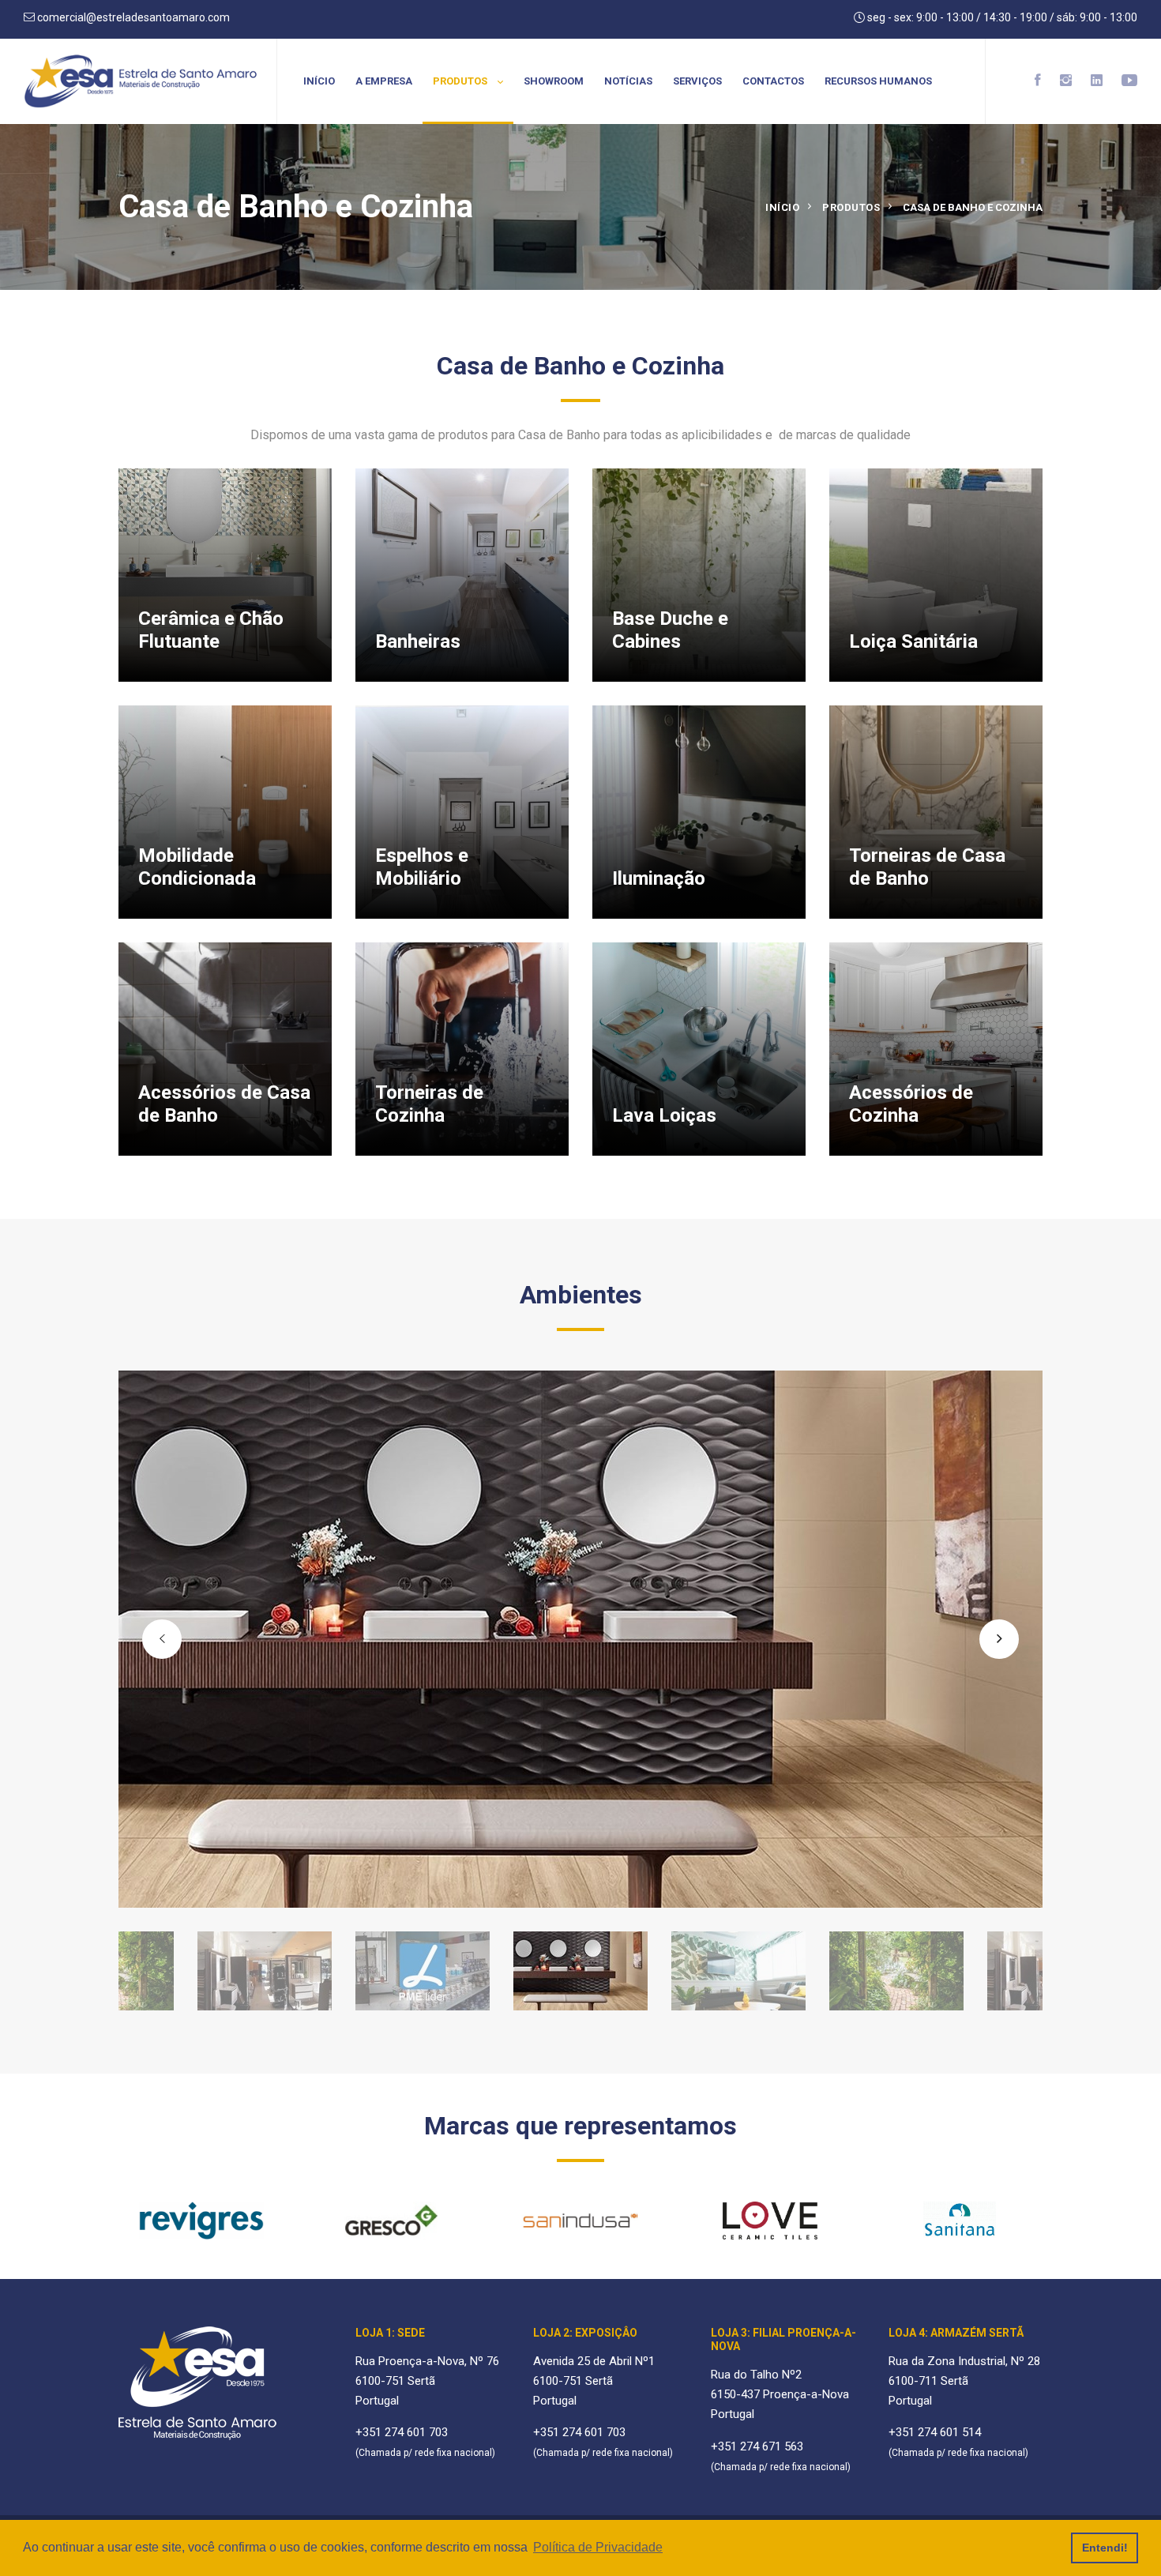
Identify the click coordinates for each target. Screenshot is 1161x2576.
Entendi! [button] (1105, 2548)
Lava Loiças (664, 1115)
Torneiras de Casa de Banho (927, 867)
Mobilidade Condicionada (197, 867)
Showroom (554, 81)
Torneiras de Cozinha (429, 1104)
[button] (162, 1639)
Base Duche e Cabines (670, 630)
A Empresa (384, 81)
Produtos (461, 81)
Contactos (773, 81)
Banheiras (418, 641)
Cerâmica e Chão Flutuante (211, 630)
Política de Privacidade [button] (598, 2547)
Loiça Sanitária (913, 641)
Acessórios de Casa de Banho (224, 1104)
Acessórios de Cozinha (911, 1104)
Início (319, 81)
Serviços (697, 81)
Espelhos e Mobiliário (422, 867)
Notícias (628, 81)
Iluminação (659, 878)
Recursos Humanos (878, 81)
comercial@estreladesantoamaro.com (132, 17)
